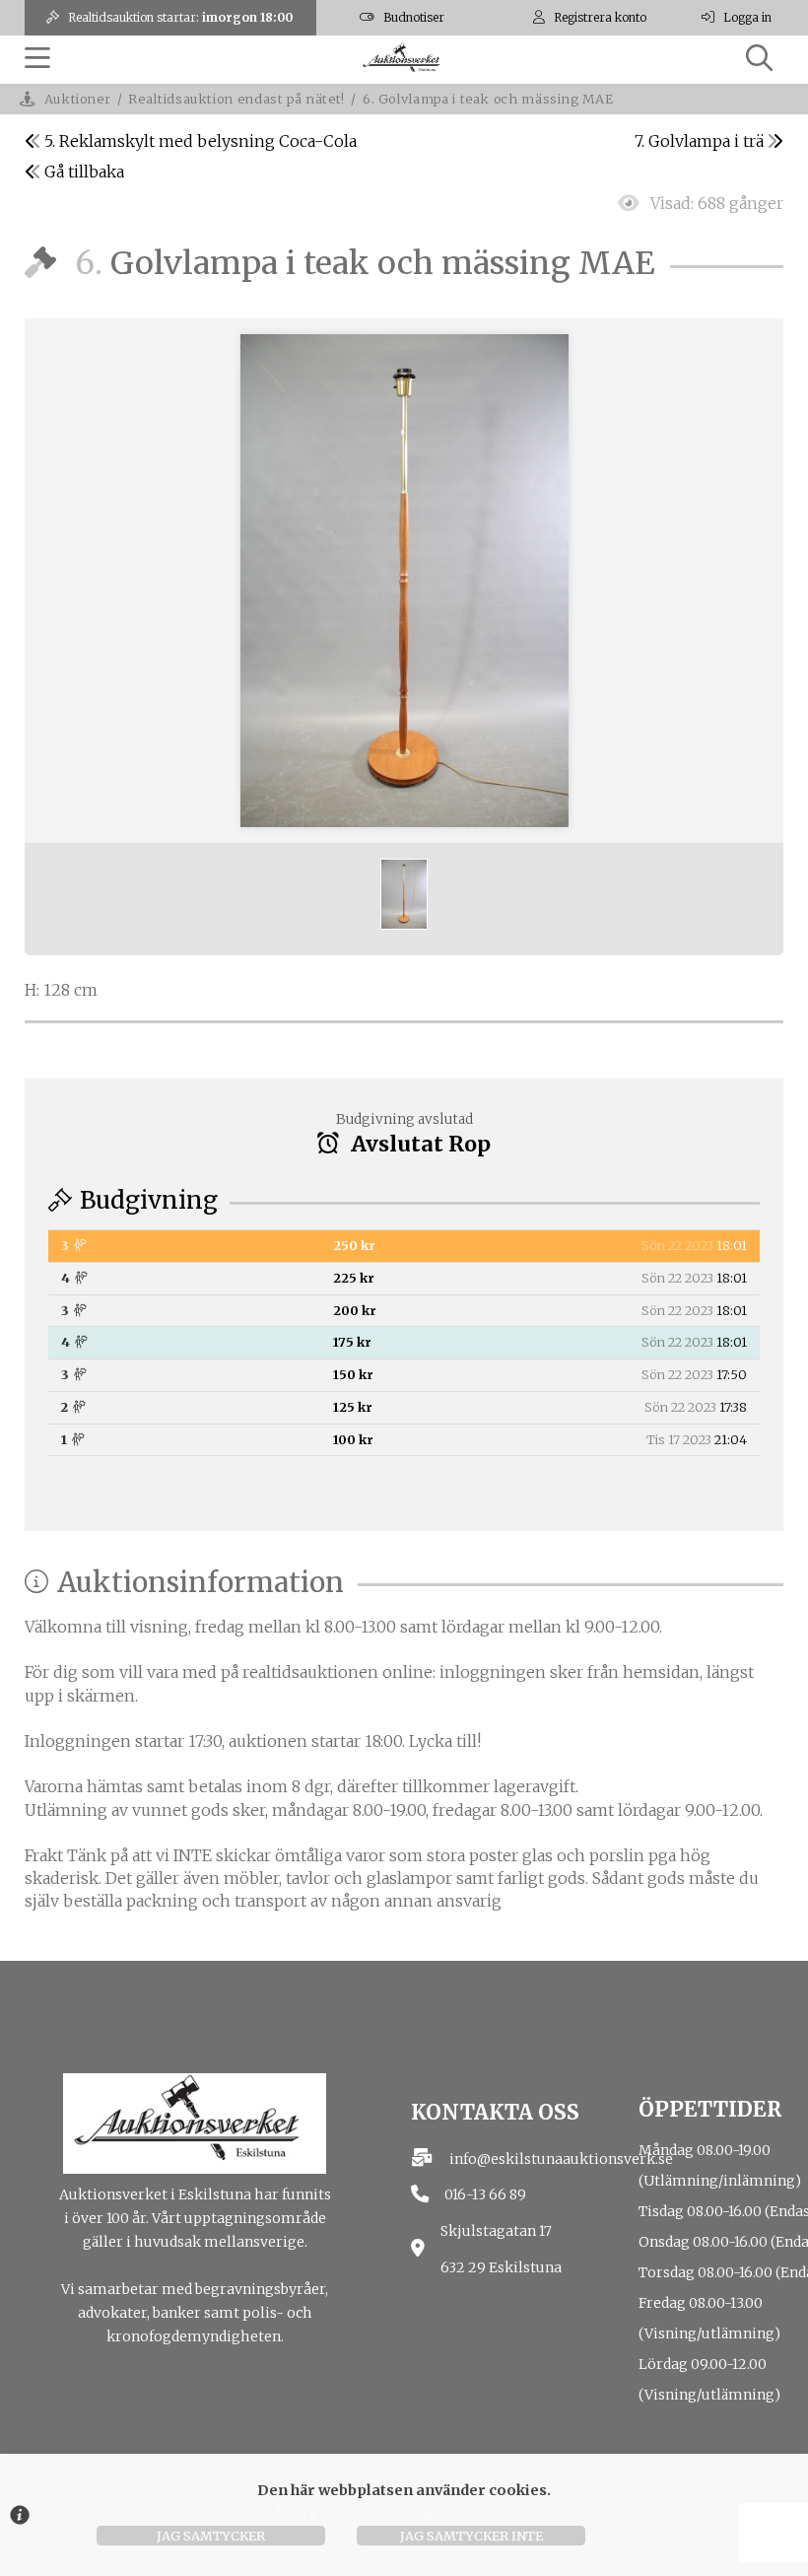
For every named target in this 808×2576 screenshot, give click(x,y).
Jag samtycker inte (471, 2536)
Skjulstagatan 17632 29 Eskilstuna (501, 2249)
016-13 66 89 (485, 2194)
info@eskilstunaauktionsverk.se (561, 2159)
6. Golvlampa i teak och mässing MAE (488, 99)
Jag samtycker (211, 2536)
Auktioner (78, 99)
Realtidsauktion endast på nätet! (236, 99)
